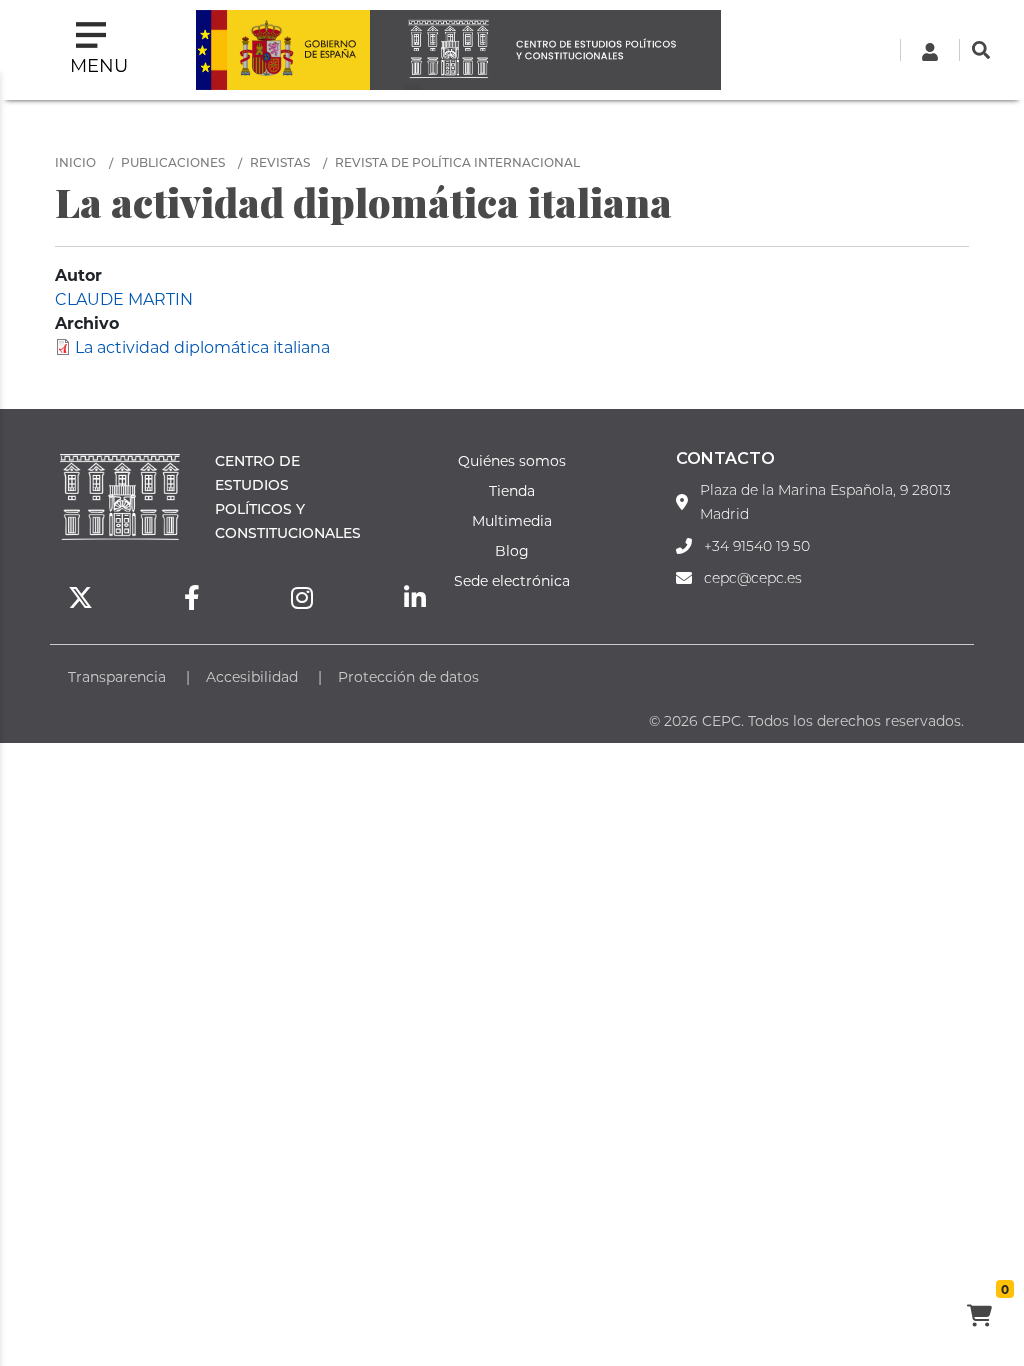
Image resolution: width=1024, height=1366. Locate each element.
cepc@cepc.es (753, 578)
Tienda (512, 490)
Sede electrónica (512, 580)
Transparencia (117, 676)
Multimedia (512, 520)
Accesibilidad (252, 676)
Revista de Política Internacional (457, 162)
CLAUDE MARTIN (124, 298)
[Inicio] (545, 50)
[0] (979, 1318)
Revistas (280, 162)
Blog (512, 550)
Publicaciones (173, 162)
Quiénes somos (512, 460)
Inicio (75, 162)
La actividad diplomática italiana (202, 346)
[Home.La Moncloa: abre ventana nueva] (283, 50)
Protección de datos (408, 676)
